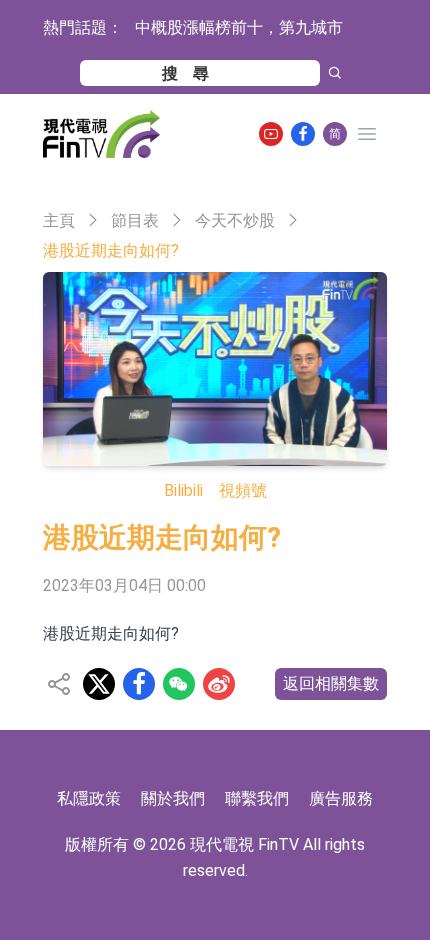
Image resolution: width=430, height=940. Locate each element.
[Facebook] (303, 134)
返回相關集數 (331, 683)
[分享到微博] (219, 684)
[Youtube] (271, 134)
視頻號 (243, 490)
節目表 (135, 220)
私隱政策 (89, 798)
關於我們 (173, 798)
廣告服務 (341, 798)
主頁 (59, 220)
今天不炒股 (235, 220)
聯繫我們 (257, 798)
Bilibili (183, 490)
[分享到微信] (179, 684)
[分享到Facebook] (139, 684)
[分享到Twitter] (99, 684)
